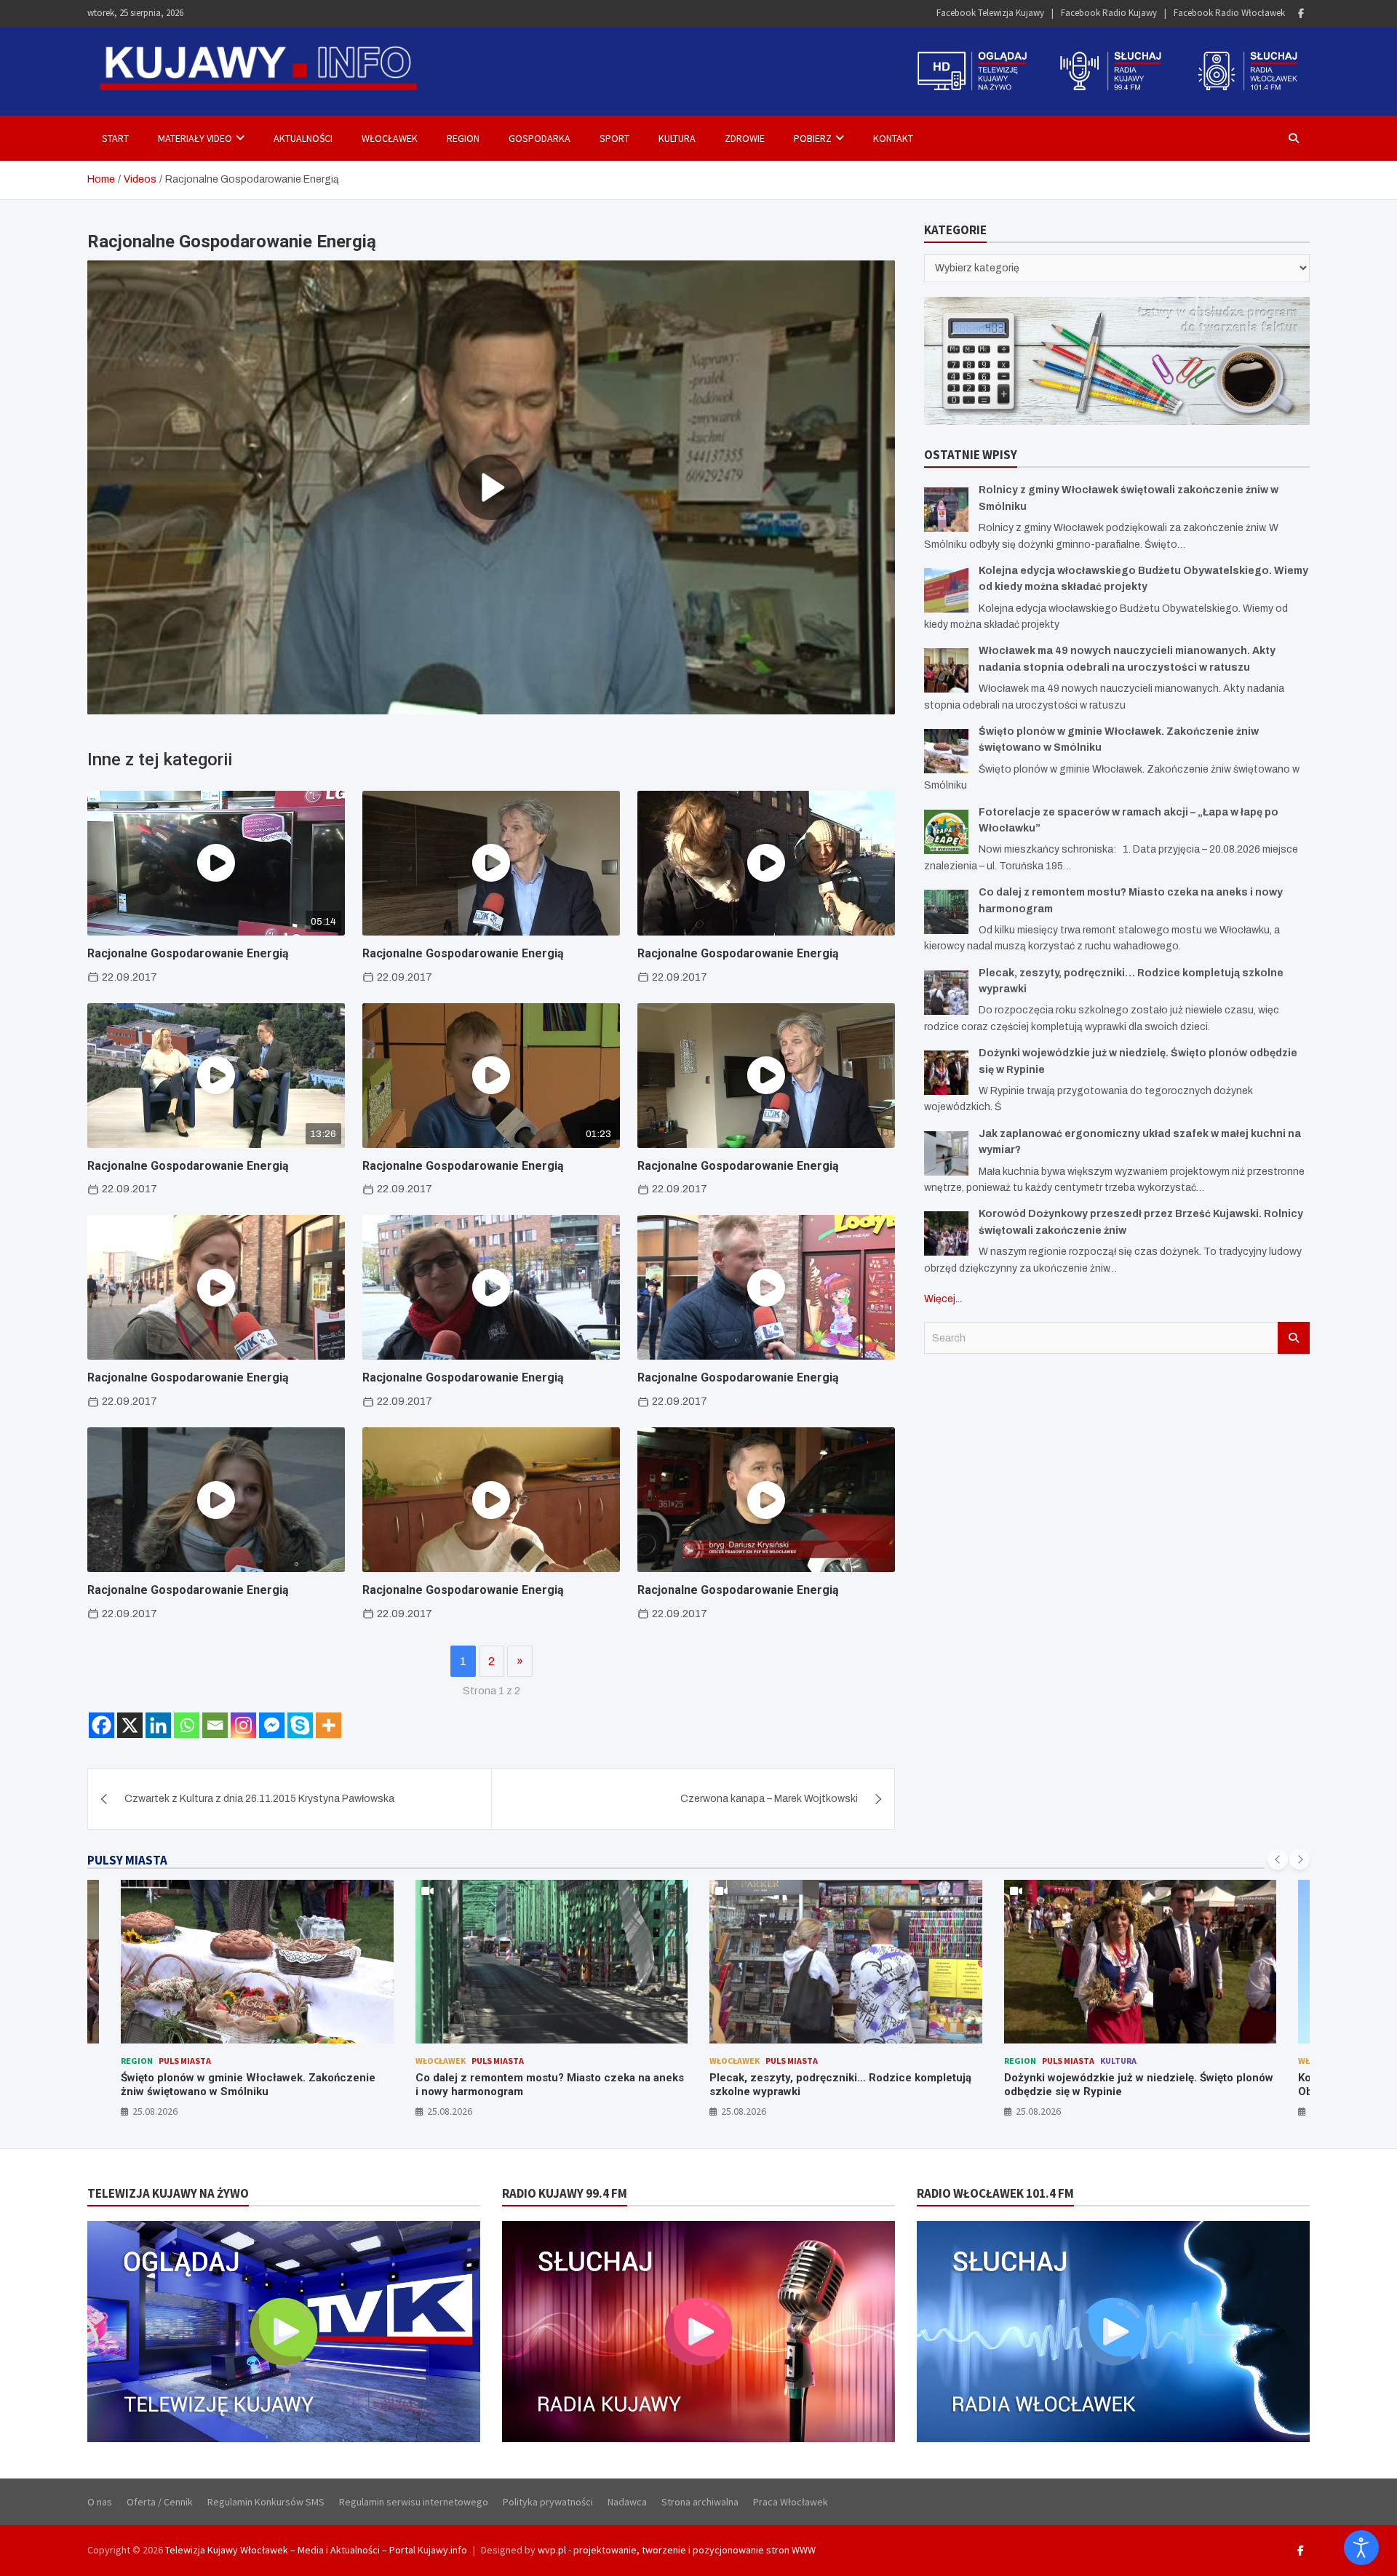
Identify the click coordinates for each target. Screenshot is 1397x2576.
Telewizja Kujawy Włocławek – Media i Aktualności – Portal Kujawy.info (316, 2550)
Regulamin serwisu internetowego (414, 2502)
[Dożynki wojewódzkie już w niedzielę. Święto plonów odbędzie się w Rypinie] (946, 1073)
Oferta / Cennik (160, 2502)
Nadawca (627, 2502)
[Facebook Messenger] (272, 1725)
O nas (100, 2502)
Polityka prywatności (548, 2502)
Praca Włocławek (791, 2502)
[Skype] (300, 1725)
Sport (614, 138)
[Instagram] (243, 1725)
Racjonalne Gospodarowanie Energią (188, 953)
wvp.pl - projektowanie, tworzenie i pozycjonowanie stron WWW (677, 2550)
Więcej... (943, 1299)
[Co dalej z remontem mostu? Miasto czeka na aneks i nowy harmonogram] (946, 912)
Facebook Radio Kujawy (1109, 13)
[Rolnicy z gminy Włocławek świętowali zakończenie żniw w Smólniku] (946, 510)
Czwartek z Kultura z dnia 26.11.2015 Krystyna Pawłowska (259, 1799)
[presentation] (1278, 1859)
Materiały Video (195, 138)
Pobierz (813, 138)
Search (1294, 1338)
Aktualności (303, 138)
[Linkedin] (158, 1725)
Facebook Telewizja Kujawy (990, 13)
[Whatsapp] (187, 1725)
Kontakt (893, 138)
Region (463, 138)
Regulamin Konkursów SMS (266, 2502)
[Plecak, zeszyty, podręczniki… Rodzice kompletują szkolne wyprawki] (946, 993)
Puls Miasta (185, 2061)
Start (115, 138)
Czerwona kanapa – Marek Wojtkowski (769, 1799)
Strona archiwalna (700, 2502)
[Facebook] (1301, 13)
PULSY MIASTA (127, 1860)
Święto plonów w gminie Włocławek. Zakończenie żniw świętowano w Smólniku (248, 2085)
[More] (329, 1725)
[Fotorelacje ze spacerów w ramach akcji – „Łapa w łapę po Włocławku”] (946, 832)
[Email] (215, 1725)
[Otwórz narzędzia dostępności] (1361, 2548)
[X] (130, 1725)
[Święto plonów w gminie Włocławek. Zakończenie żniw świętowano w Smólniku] (946, 751)
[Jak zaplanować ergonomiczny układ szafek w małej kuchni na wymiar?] (946, 1153)
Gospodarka (540, 138)
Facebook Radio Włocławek (1229, 13)
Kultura (677, 138)
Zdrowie (745, 138)
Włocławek (390, 138)
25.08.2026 (155, 2111)
